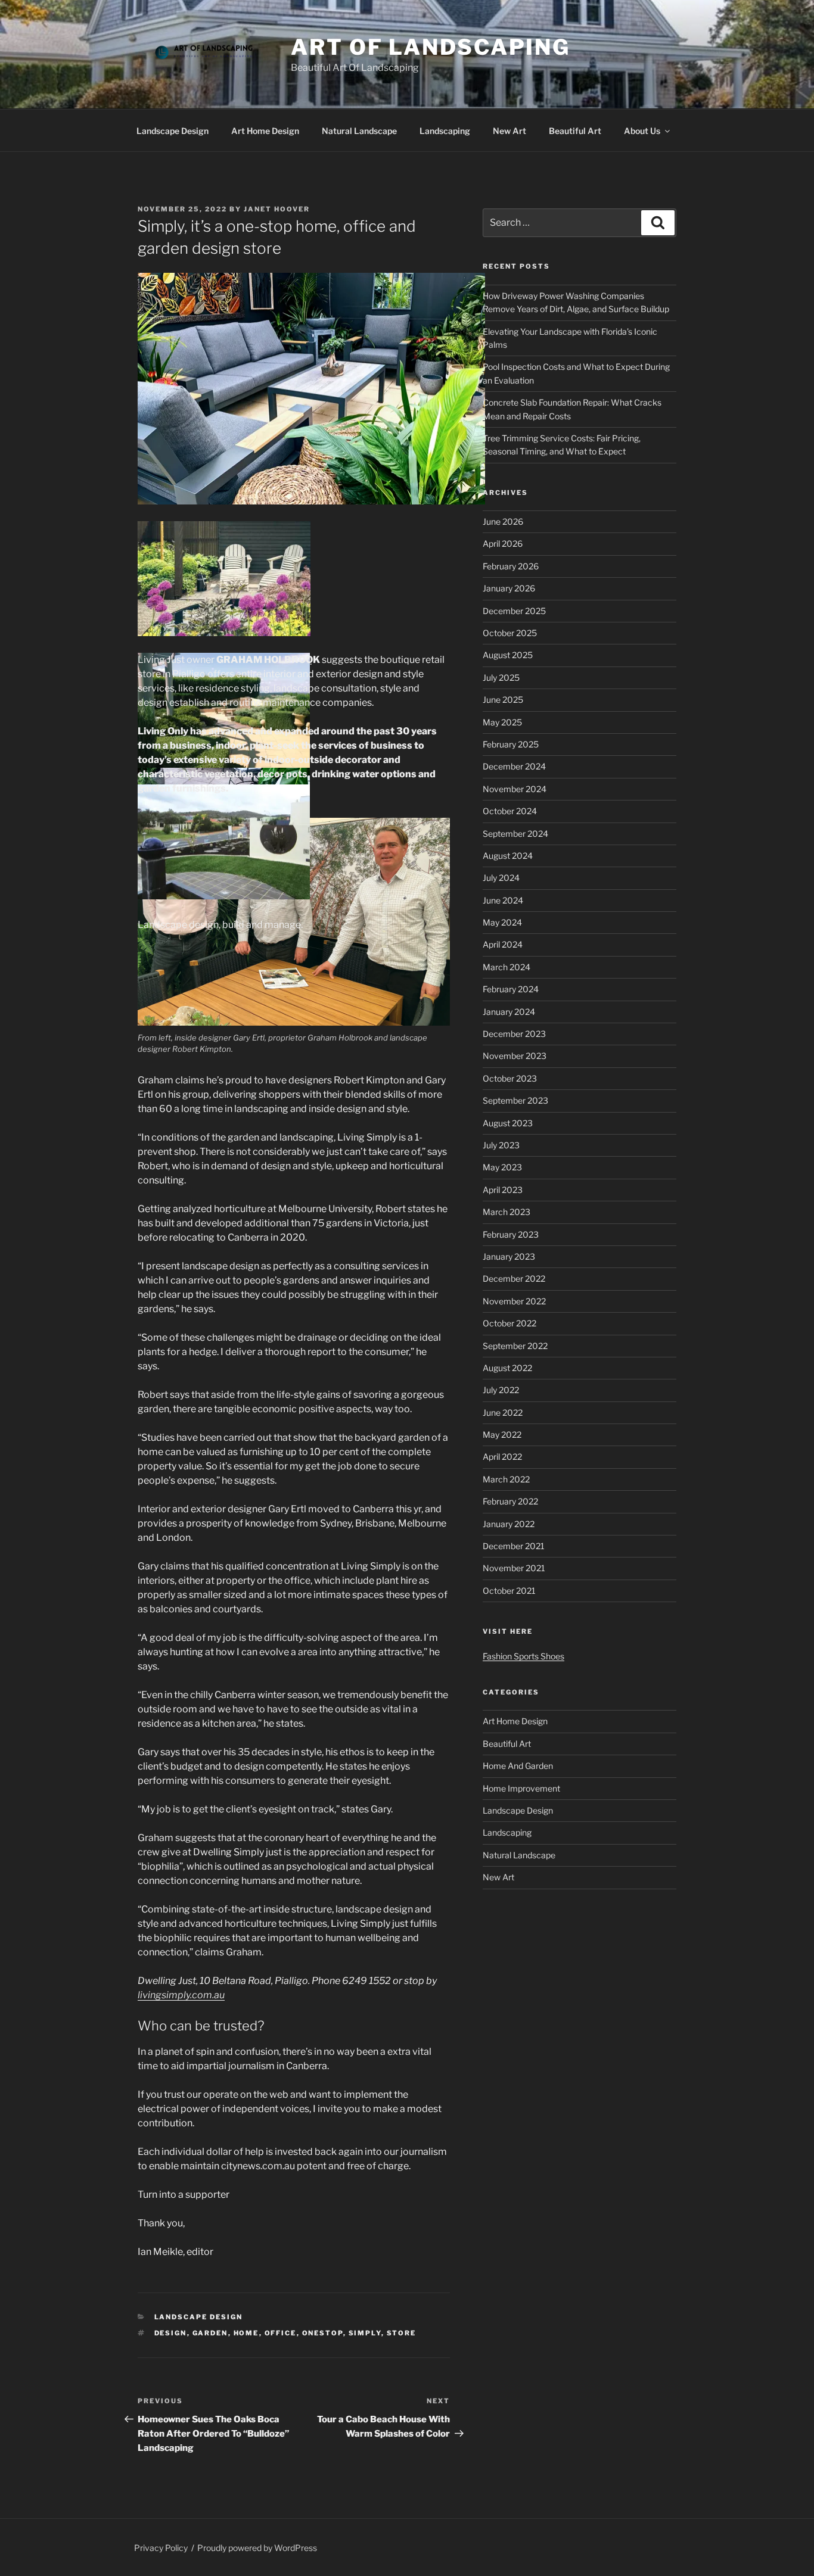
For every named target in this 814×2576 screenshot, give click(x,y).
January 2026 (509, 588)
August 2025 (508, 655)
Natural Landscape (359, 131)
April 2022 (502, 1457)
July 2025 (501, 678)
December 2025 (514, 611)
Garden (210, 2333)
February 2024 (511, 989)
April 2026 (503, 543)
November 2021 (514, 1568)
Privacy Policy (161, 2548)
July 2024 (501, 878)
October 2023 (510, 1078)
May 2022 (502, 1435)
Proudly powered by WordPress (257, 2548)
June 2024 (503, 900)
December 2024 (514, 766)
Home (246, 2333)
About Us (642, 131)
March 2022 (506, 1479)
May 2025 (502, 722)
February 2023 (511, 1234)
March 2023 (507, 1212)
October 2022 (509, 1323)
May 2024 (502, 922)
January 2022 (509, 1524)
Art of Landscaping (431, 47)
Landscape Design (173, 131)
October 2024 (510, 811)
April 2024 (503, 944)
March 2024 (507, 967)
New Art (509, 131)
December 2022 (514, 1278)
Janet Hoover (277, 209)
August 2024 (508, 856)
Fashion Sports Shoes (523, 1656)
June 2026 (503, 521)
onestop (323, 2333)
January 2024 (509, 1012)
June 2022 (503, 1412)
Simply (365, 2333)
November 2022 (514, 1301)
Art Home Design (265, 131)
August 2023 (508, 1123)
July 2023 (501, 1145)
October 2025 (510, 633)
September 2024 (515, 834)
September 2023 (515, 1100)
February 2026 (511, 566)
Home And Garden (518, 1766)
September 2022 (515, 1346)
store (402, 2333)
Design (171, 2333)
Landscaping (445, 131)
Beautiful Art (575, 131)
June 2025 (503, 700)
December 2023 (514, 1034)
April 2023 (503, 1190)
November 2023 (515, 1056)
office (281, 2333)
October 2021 (509, 1591)
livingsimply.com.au (181, 1995)
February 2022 (510, 1501)
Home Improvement (521, 1788)
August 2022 (507, 1368)
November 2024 (515, 789)
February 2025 (511, 744)
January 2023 (509, 1256)
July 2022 (501, 1390)
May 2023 (502, 1167)
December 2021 (514, 1546)
